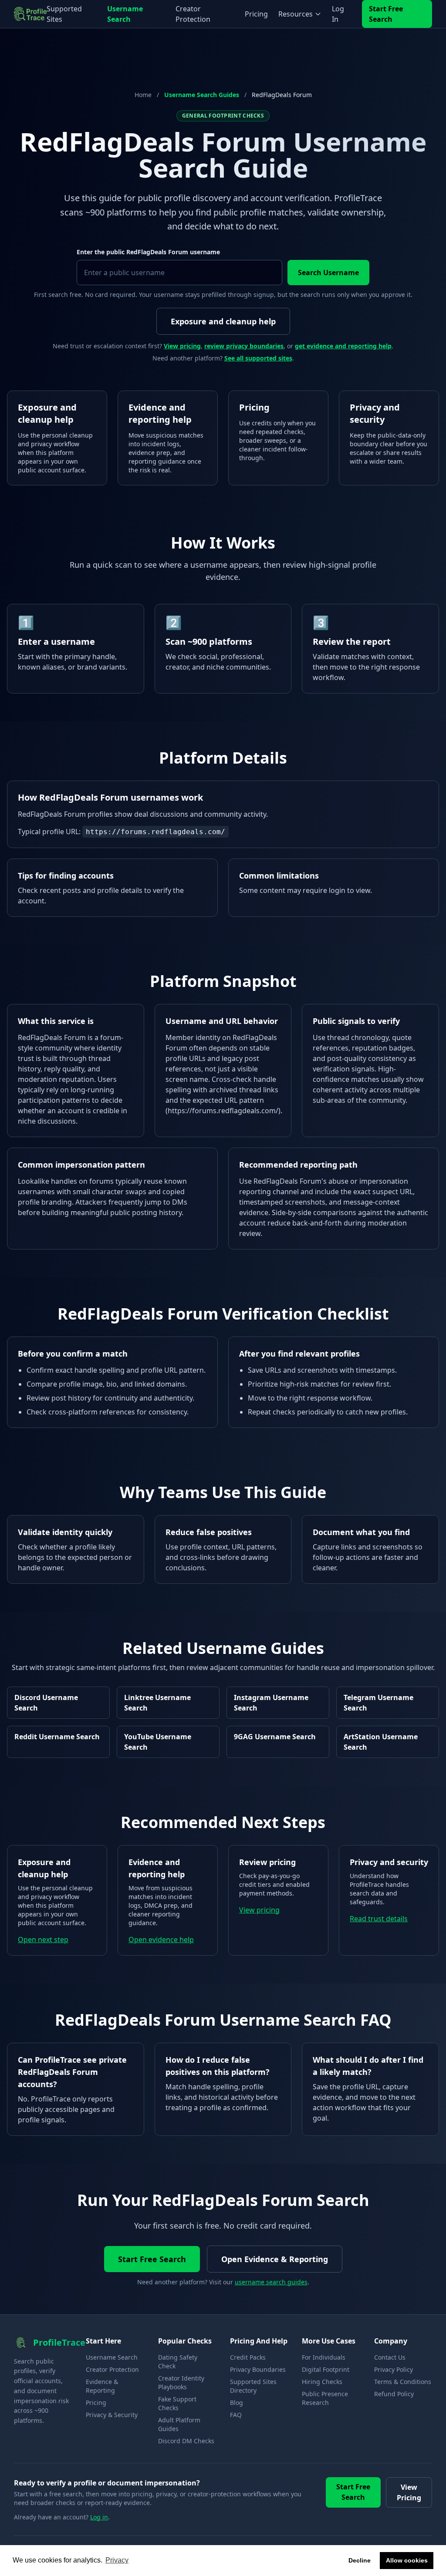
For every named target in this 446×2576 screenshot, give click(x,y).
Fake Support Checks (177, 2403)
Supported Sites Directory (253, 2386)
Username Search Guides (202, 95)
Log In (338, 14)
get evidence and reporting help (343, 346)
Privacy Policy (394, 2369)
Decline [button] (360, 2560)
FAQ (236, 2415)
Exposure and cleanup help (223, 321)
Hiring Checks (322, 2382)
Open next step (43, 1940)
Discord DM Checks (186, 2441)
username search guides (271, 2282)
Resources (296, 14)
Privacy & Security (112, 2415)
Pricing (256, 14)
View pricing (182, 346)
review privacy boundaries (244, 346)
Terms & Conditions (403, 2382)
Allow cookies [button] (407, 2560)
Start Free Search (386, 14)
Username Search (125, 14)
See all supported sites (258, 358)
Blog (237, 2403)
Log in (99, 2517)
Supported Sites (64, 14)
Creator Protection (193, 14)
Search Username (328, 273)
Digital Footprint (326, 2369)
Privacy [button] (117, 2560)
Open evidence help (161, 1940)
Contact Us (390, 2357)
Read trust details (379, 1919)
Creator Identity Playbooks (181, 2382)
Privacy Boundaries (258, 2369)
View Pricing (409, 2492)
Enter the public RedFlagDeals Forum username (148, 252)
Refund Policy (394, 2394)
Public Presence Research (325, 2398)
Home (143, 95)
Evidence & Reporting (102, 2386)
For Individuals (324, 2357)
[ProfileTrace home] (30, 14)
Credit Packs (248, 2357)
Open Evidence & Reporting (275, 2259)
